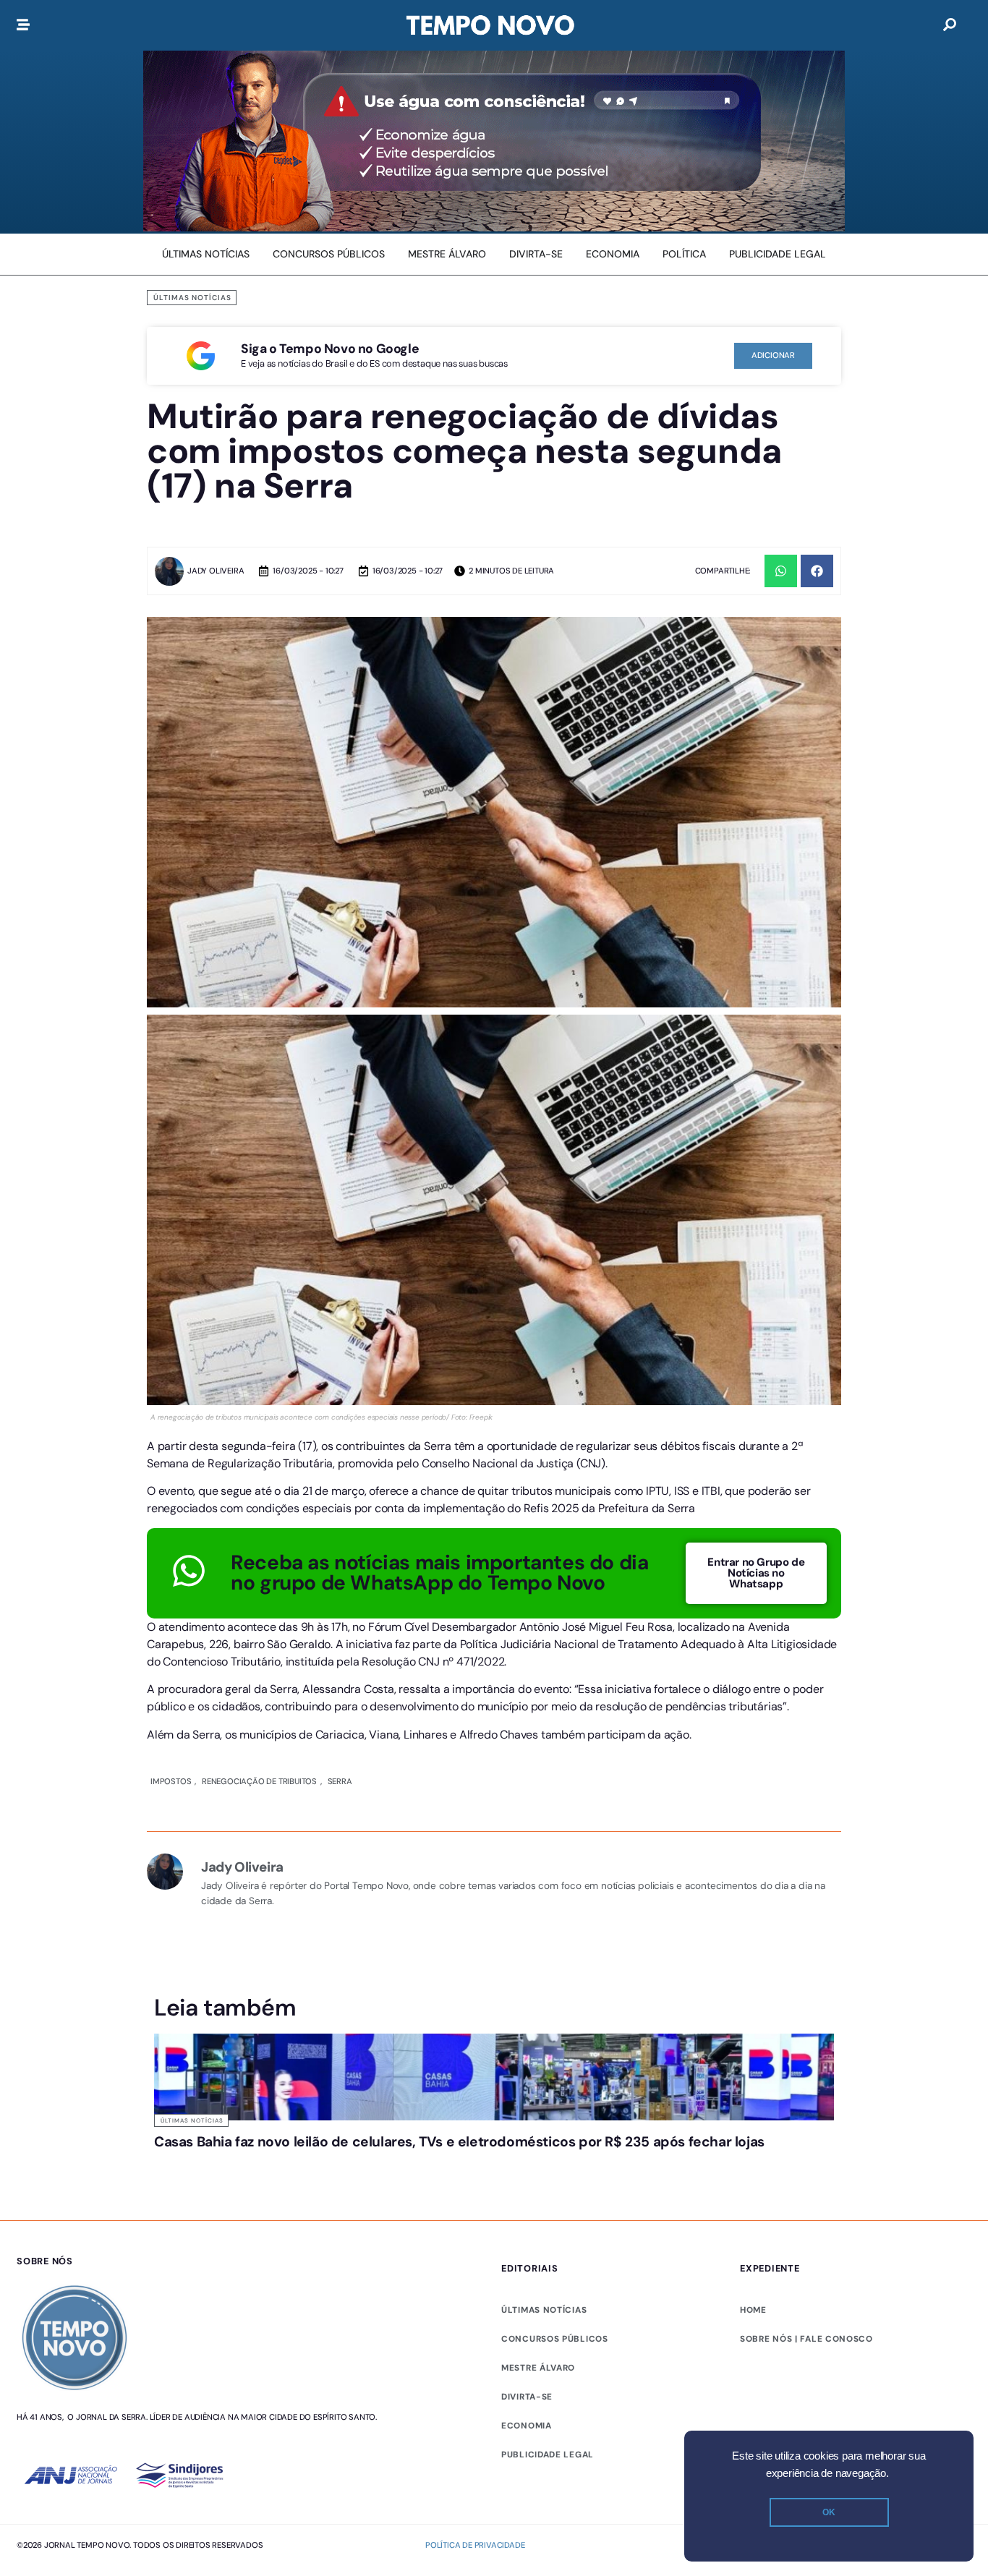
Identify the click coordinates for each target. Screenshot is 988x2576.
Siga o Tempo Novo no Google (330, 349)
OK (829, 2512)
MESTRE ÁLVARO (538, 2368)
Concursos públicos (555, 2339)
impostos (171, 1781)
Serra (340, 1781)
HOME (753, 2310)
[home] (490, 25)
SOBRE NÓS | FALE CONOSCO (806, 2339)
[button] (781, 571)
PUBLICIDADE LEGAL (548, 2455)
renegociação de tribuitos (259, 1781)
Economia (527, 2426)
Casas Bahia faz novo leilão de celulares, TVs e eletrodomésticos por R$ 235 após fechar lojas (459, 2142)
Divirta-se (527, 2397)
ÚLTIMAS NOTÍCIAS (544, 2310)
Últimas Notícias (192, 298)
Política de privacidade (475, 2545)
